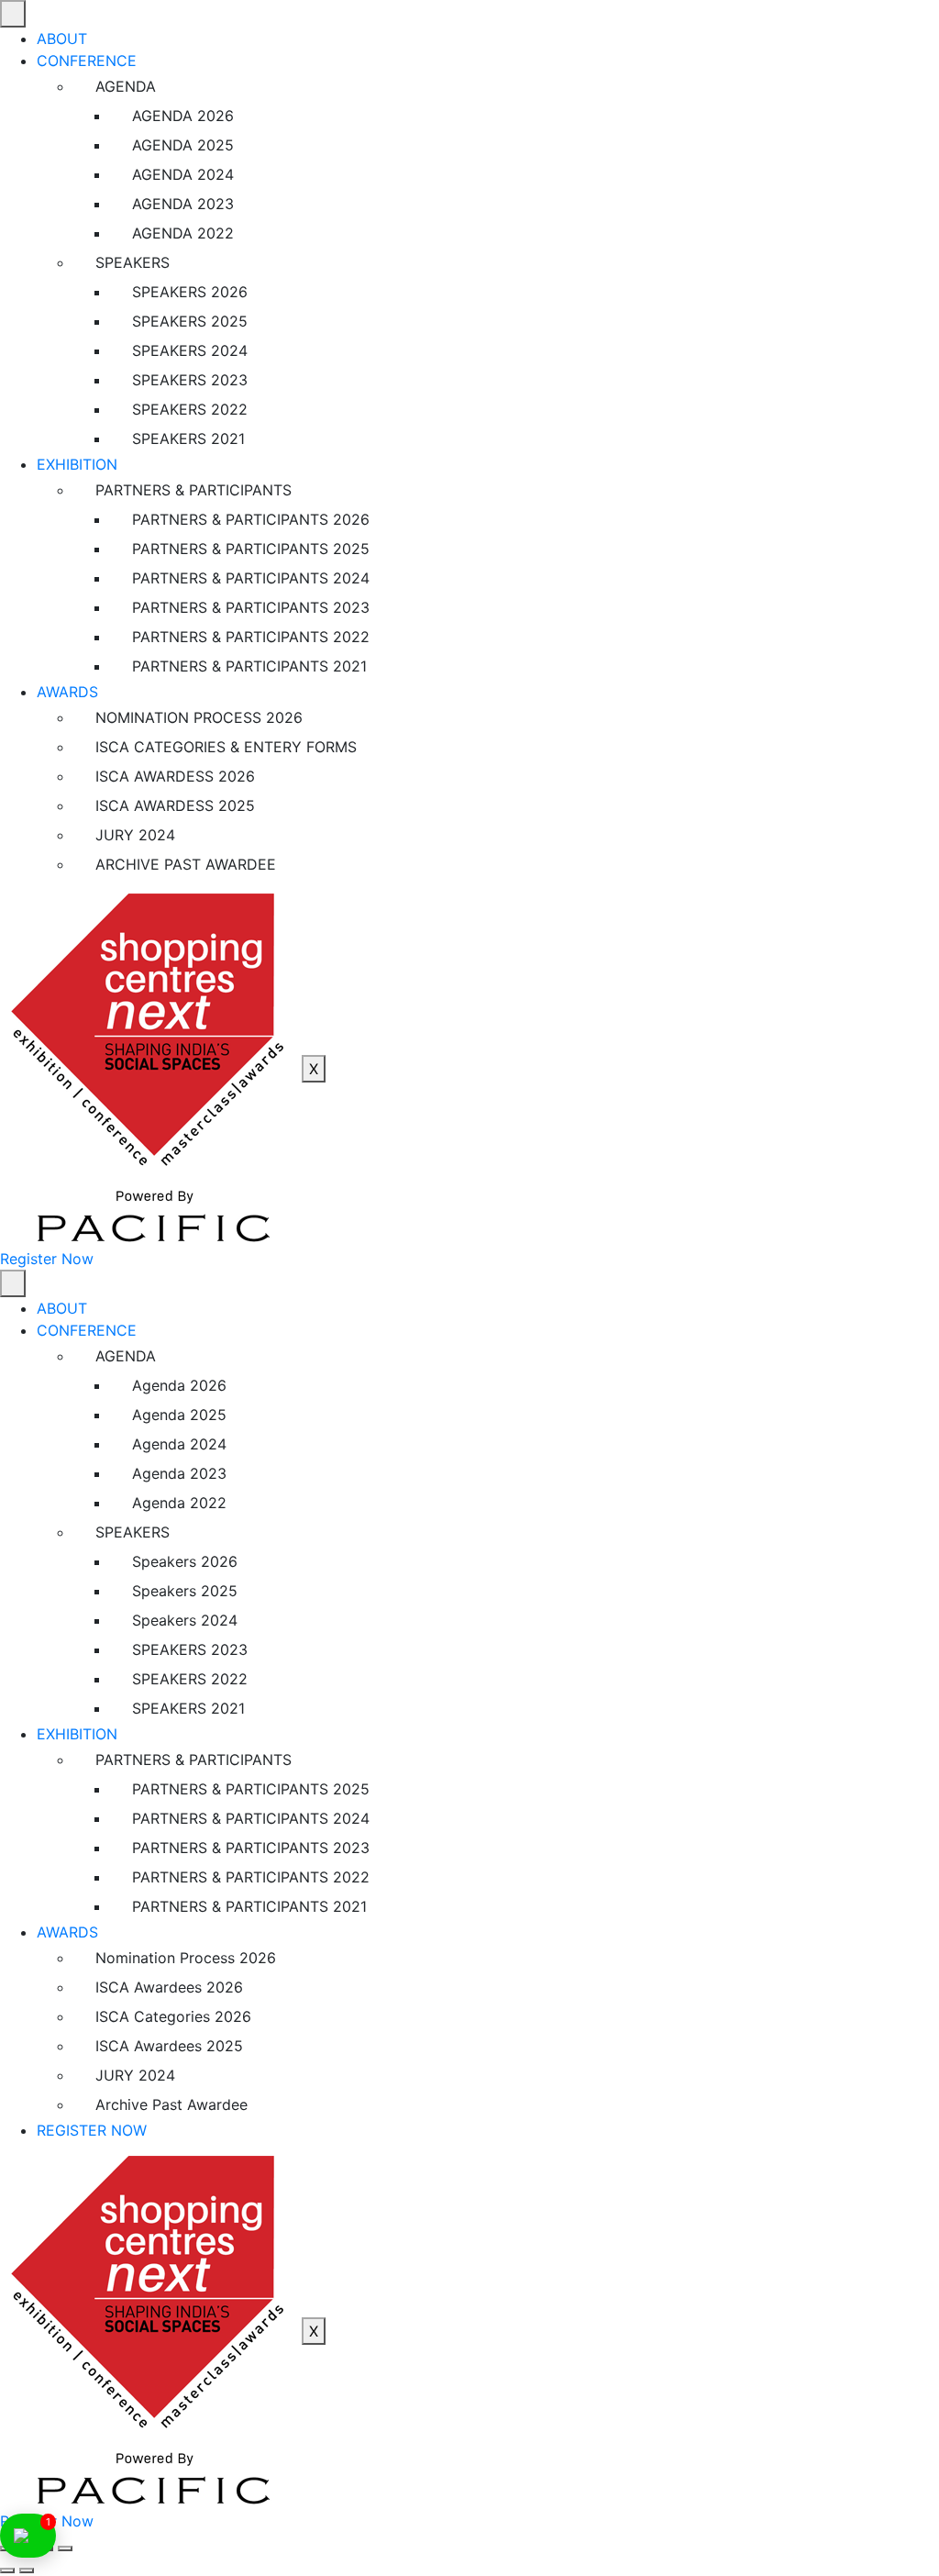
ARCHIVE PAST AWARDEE (186, 864)
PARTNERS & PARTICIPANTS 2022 (251, 637)
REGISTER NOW (92, 2130)
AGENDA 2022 (183, 233)
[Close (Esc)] (65, 2548)
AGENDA (126, 86)
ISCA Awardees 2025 (169, 2046)
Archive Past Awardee (171, 2104)
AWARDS (67, 692)
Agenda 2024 (179, 1444)
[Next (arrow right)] (27, 2570)
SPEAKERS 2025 (190, 321)
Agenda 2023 (179, 1473)
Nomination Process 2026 (186, 1958)
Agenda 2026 (179, 1385)
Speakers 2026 (185, 1561)
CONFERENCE (87, 61)
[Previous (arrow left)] (7, 2570)
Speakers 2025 (185, 1591)
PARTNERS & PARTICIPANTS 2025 (251, 549)
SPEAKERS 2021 (188, 439)
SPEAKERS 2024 (190, 350)
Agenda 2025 (179, 1415)
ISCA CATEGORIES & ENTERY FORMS (226, 747)
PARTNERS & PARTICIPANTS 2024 (251, 578)
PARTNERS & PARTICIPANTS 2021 (249, 666)
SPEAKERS (133, 262)
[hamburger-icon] (13, 14)
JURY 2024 (135, 835)
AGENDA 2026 (183, 116)
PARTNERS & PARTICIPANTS (193, 490)
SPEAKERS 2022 (190, 409)
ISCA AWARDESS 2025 (175, 805)
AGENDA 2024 (183, 174)
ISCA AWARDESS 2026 (175, 776)
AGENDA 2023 (183, 204)
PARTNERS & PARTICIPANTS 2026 (251, 519)
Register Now (47, 1259)
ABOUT (62, 39)
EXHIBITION (77, 464)
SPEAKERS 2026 (190, 292)
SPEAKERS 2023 (190, 380)
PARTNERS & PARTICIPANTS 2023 (251, 607)
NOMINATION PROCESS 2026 (199, 717)
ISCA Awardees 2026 (169, 1987)
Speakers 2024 (185, 1620)
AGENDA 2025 (183, 145)
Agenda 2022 (179, 1503)
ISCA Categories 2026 (173, 2016)
